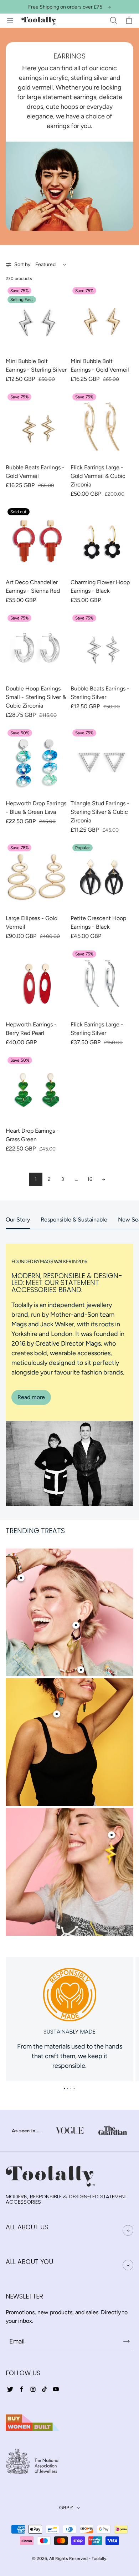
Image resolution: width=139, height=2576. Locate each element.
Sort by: (23, 264)
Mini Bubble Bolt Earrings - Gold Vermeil (100, 365)
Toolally (99, 2559)
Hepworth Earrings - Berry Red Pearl (31, 1029)
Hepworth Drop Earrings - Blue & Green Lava (36, 808)
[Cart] (129, 21)
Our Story (18, 1220)
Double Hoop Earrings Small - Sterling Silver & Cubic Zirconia (36, 697)
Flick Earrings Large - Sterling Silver (97, 1029)
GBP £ (66, 2508)
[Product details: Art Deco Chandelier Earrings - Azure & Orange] (57, 1714)
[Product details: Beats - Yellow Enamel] (112, 1835)
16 (90, 1179)
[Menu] (10, 21)
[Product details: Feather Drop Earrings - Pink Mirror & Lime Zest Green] (76, 1625)
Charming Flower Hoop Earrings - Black (100, 586)
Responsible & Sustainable (74, 1220)
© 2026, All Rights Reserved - (61, 2559)
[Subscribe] (127, 2341)
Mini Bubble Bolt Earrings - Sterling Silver (36, 365)
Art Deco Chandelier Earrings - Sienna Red (33, 586)
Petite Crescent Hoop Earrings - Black (98, 922)
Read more (31, 1397)
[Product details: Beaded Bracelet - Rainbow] (21, 1578)
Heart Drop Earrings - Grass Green (32, 1135)
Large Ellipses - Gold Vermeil (32, 922)
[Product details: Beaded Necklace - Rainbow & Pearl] (81, 1670)
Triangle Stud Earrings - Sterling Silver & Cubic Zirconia (100, 812)
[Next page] (103, 1179)
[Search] (113, 21)
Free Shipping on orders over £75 (65, 7)
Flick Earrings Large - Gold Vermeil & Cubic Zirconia (98, 476)
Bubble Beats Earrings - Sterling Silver (100, 693)
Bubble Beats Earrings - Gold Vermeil (35, 472)
